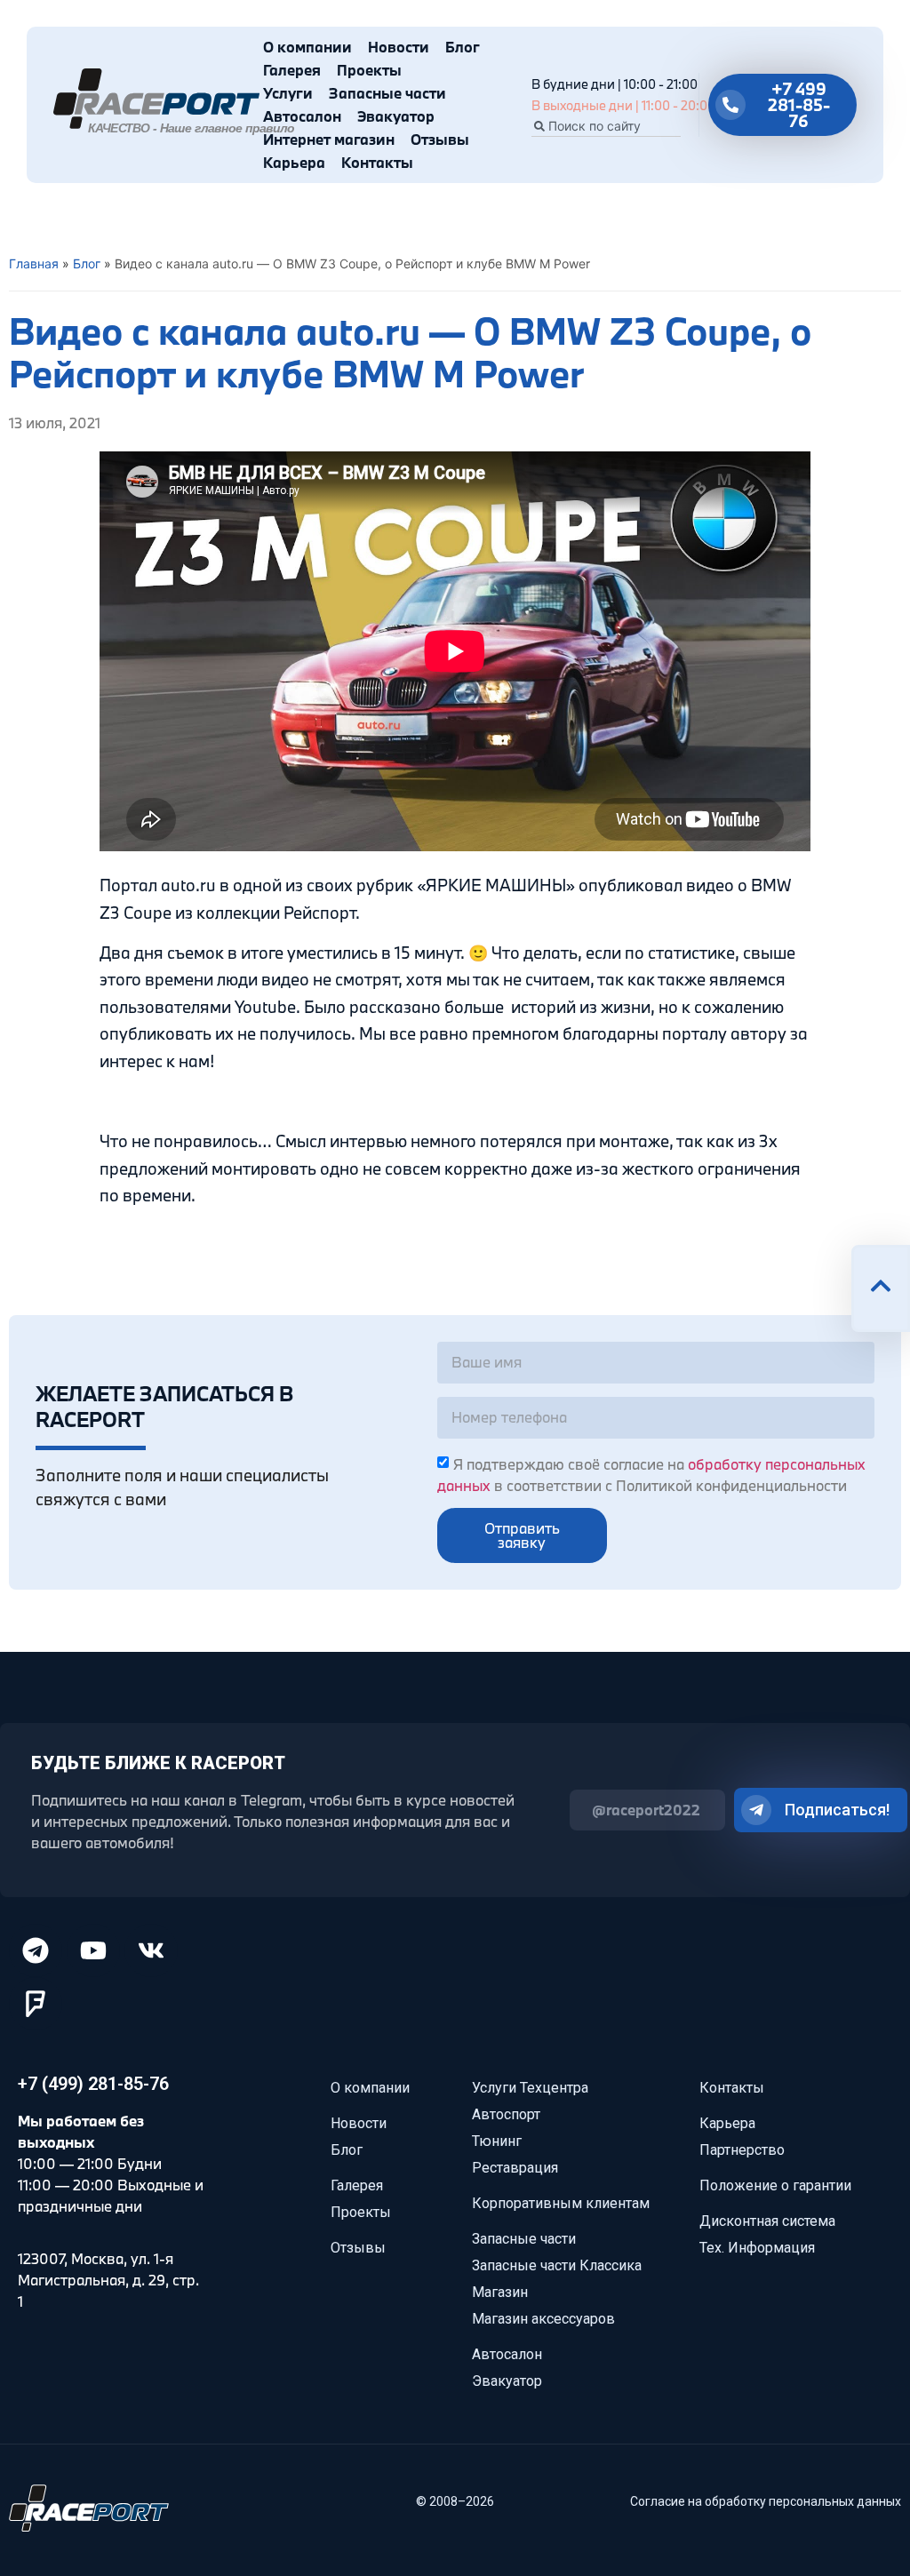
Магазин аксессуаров (543, 2319)
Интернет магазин (329, 139)
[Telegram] (36, 1950)
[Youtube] (93, 1950)
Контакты (377, 162)
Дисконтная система (767, 2221)
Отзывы (440, 139)
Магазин (500, 2292)
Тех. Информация (757, 2248)
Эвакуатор (396, 116)
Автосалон (302, 116)
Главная (34, 263)
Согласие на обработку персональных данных (766, 2501)
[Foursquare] (36, 2004)
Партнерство (742, 2150)
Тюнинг (497, 2141)
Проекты (369, 70)
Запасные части (387, 93)
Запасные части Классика (557, 2265)
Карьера (294, 162)
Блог (463, 47)
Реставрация (515, 2168)
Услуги (288, 93)
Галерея (292, 70)
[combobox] (606, 126)
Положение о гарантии (775, 2185)
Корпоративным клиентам (561, 2203)
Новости (399, 47)
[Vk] (151, 1950)
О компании (307, 47)
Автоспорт (506, 2114)
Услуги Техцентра (530, 2088)
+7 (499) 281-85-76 (93, 2084)
